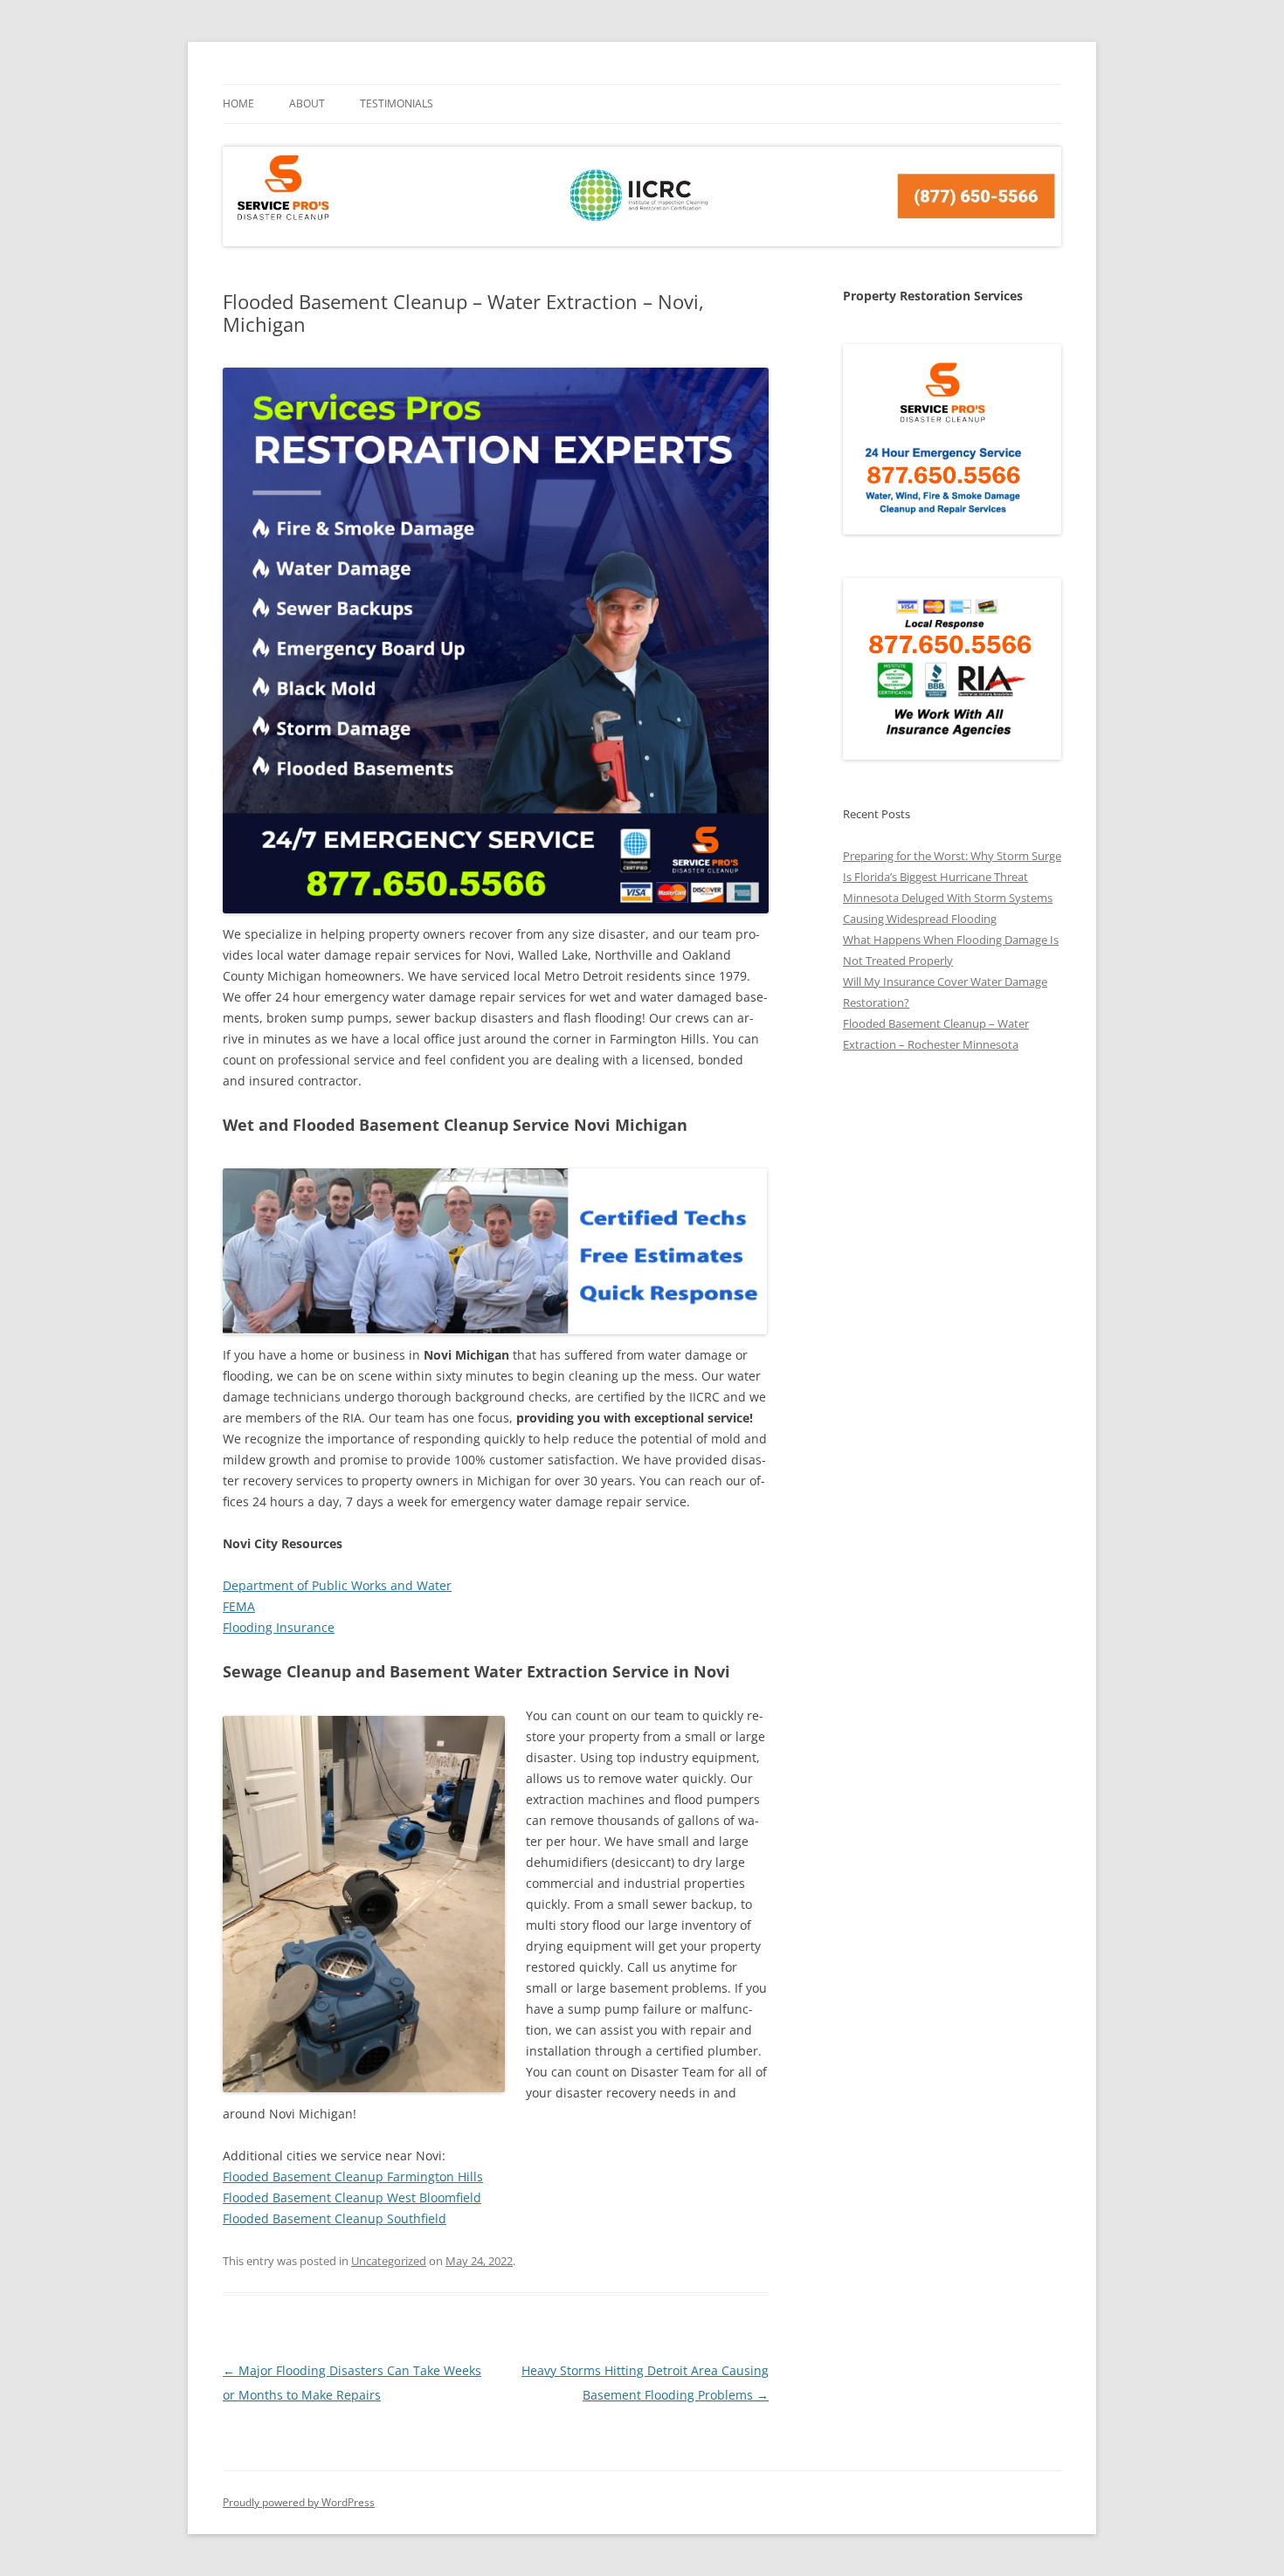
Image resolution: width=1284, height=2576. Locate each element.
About (307, 103)
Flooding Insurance (279, 1627)
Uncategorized (389, 2261)
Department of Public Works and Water (337, 1585)
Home (238, 103)
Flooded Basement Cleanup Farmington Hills (353, 2177)
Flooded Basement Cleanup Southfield (335, 2218)
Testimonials (397, 103)
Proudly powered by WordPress (299, 2502)
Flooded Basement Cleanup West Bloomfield (352, 2197)
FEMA (239, 1606)
